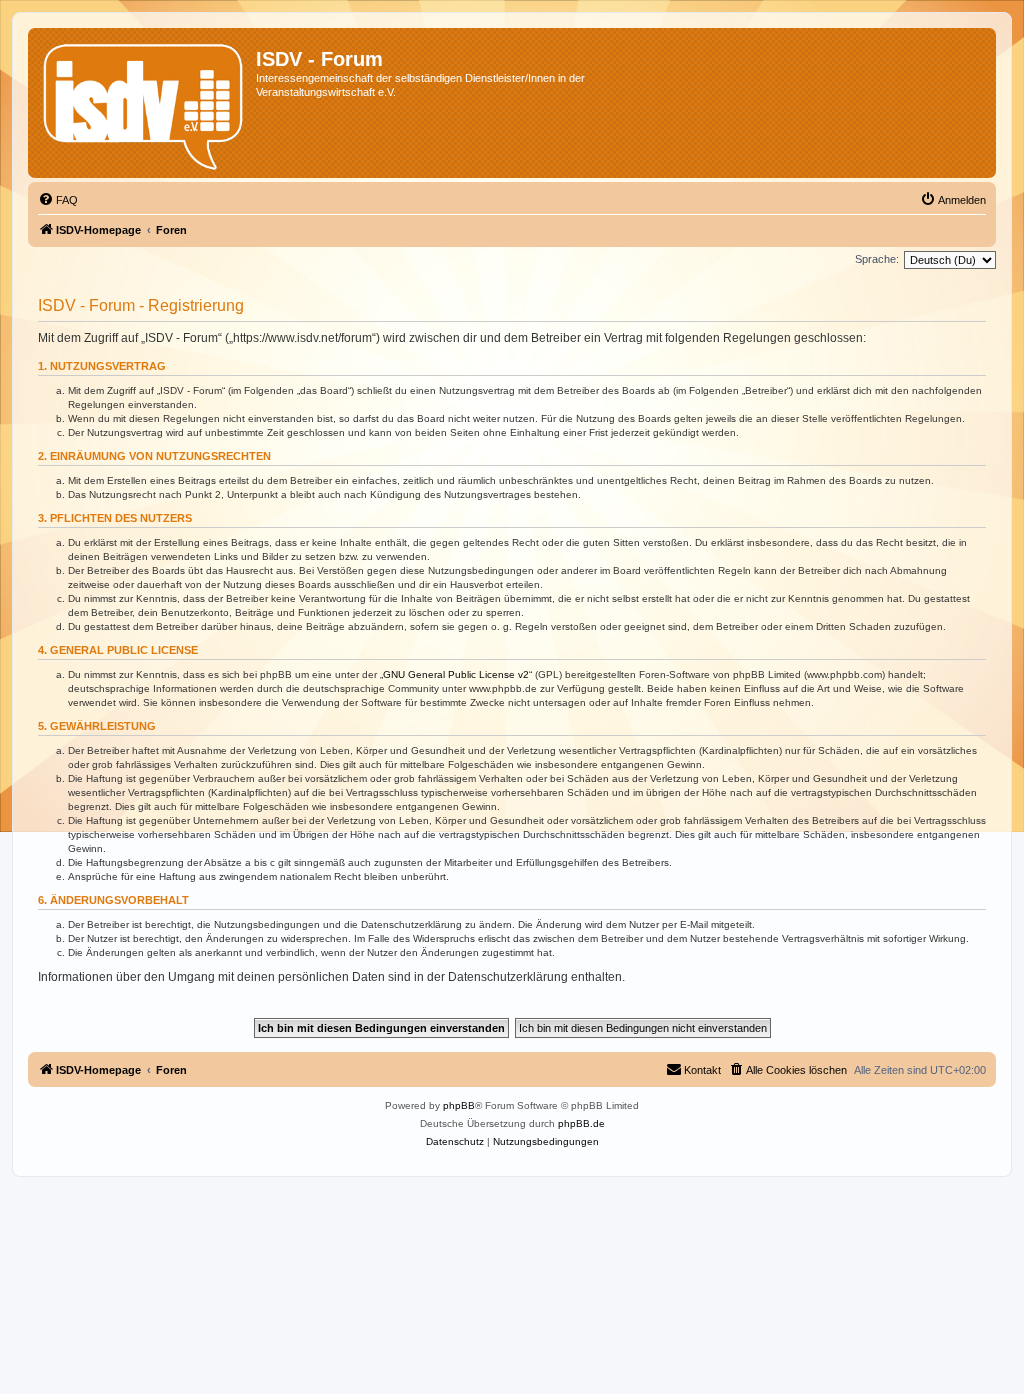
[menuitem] (58, 200)
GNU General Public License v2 (456, 674)
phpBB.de (581, 1123)
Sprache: (877, 259)
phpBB (459, 1105)
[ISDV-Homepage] (144, 103)
